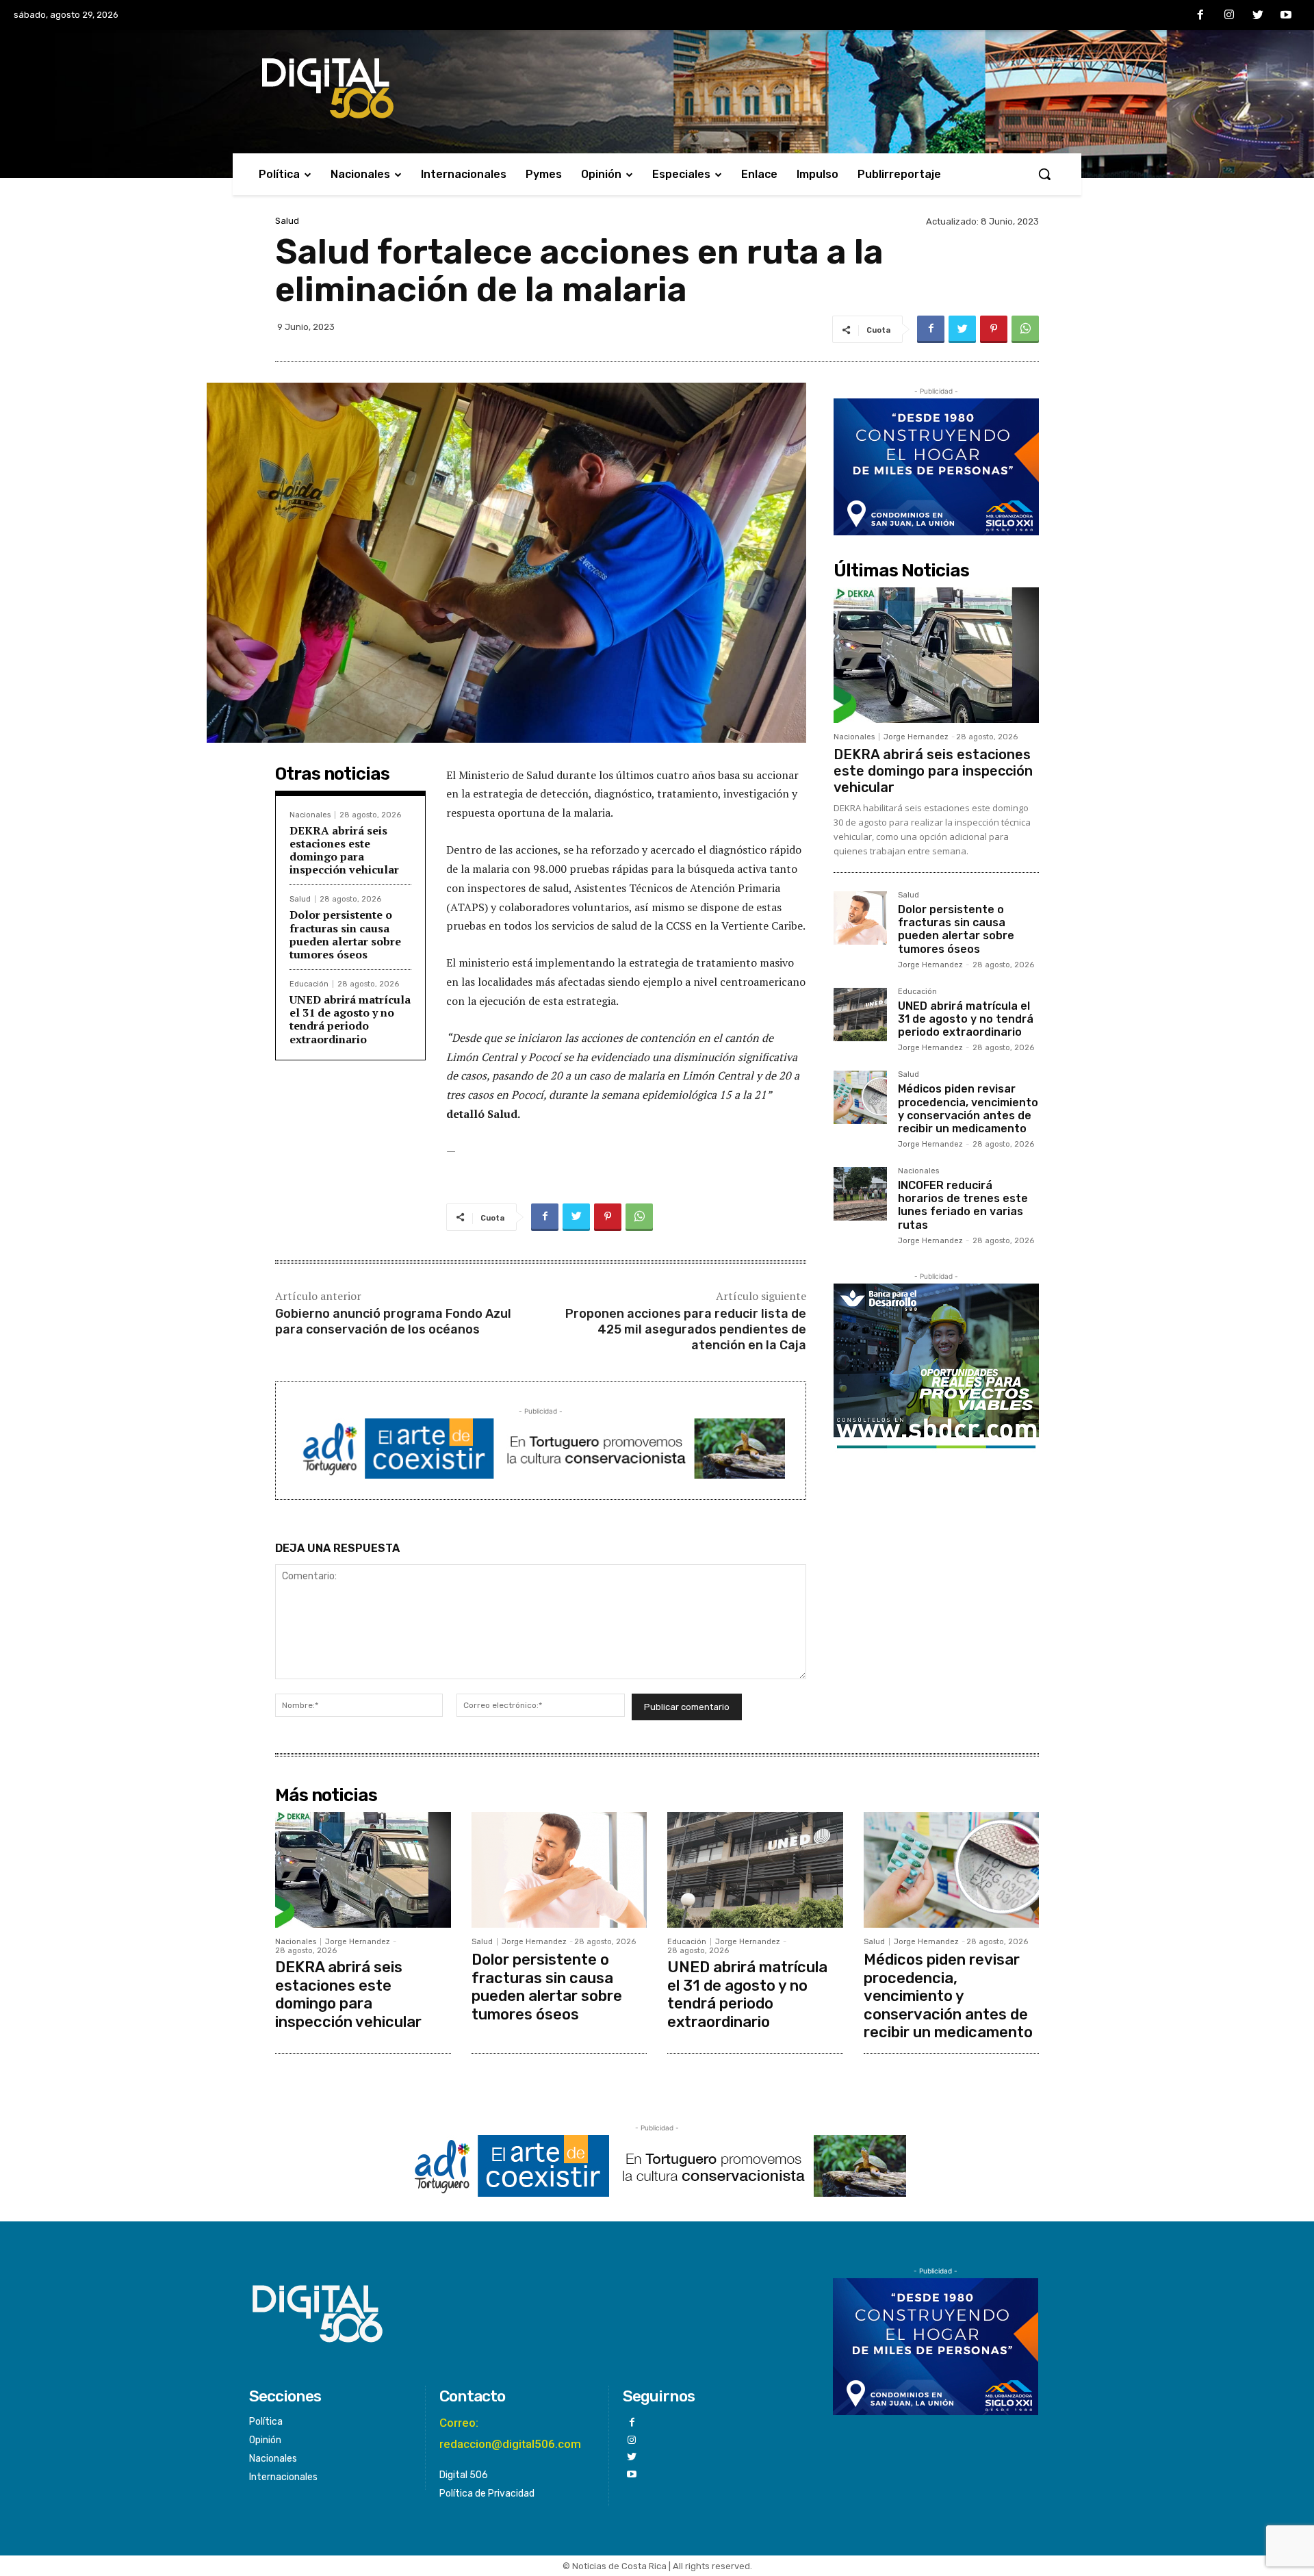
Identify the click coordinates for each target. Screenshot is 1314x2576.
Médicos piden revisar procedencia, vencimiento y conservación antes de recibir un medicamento (968, 1109)
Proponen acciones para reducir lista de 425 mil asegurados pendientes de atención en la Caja (686, 1330)
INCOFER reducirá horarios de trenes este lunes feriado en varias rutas (963, 1205)
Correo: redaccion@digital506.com (510, 2433)
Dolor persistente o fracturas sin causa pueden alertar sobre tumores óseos (345, 934)
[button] (1044, 174)
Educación (309, 984)
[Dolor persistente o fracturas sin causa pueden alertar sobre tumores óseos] (860, 918)
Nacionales (310, 815)
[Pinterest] (994, 329)
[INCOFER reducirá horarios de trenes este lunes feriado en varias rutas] (860, 1194)
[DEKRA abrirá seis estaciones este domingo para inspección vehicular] (936, 655)
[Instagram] (1229, 16)
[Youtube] (1286, 16)
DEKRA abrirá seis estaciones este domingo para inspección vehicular (344, 850)
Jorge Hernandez (916, 737)
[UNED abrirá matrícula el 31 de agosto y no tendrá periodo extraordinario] (860, 1015)
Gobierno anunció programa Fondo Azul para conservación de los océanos (393, 1322)
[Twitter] (1258, 16)
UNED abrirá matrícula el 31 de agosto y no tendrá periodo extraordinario (350, 1019)
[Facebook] (1201, 16)
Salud (287, 221)
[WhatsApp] (1025, 329)
